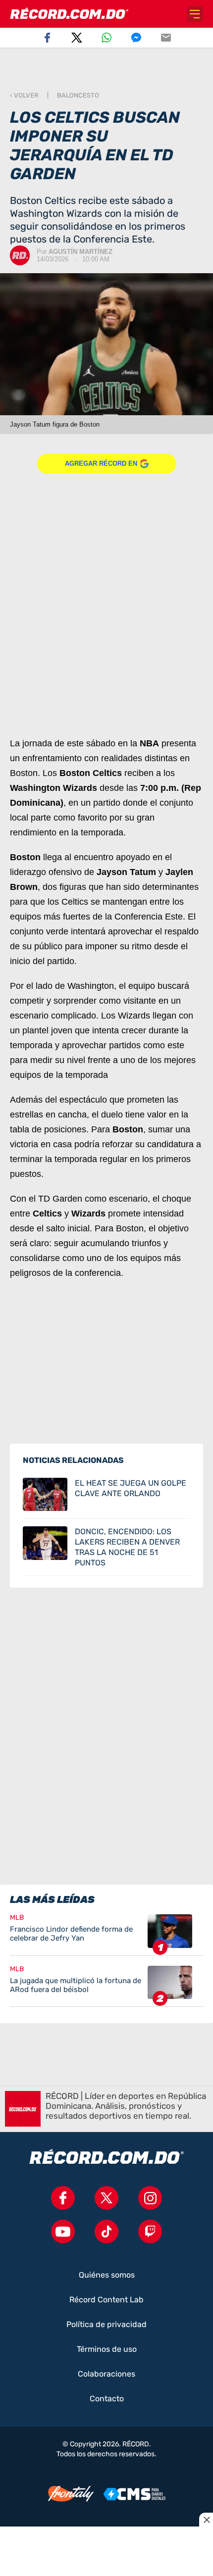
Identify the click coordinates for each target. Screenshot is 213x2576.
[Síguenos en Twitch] (150, 2232)
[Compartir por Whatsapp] (106, 38)
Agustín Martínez (80, 252)
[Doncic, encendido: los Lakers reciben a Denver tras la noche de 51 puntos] (106, 1547)
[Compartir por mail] (166, 38)
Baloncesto (78, 95)
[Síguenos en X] (106, 2198)
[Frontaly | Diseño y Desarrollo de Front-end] (71, 2494)
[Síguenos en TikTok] (106, 2232)
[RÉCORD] (69, 14)
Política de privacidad (106, 2325)
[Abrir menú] (195, 14)
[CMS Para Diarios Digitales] (134, 2494)
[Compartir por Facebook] (47, 38)
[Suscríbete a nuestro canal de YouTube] (63, 2232)
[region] (106, 70)
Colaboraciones (106, 2374)
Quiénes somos (107, 2275)
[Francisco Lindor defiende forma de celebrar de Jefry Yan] (106, 1935)
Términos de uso (107, 2349)
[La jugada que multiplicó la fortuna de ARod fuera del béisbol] (106, 1986)
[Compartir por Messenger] (136, 38)
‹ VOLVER (24, 95)
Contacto (107, 2399)
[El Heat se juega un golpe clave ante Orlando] (106, 1495)
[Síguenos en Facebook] (63, 2198)
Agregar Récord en (101, 463)
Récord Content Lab (106, 2300)
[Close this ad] (206, 2520)
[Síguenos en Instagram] (150, 2198)
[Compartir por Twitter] (77, 38)
